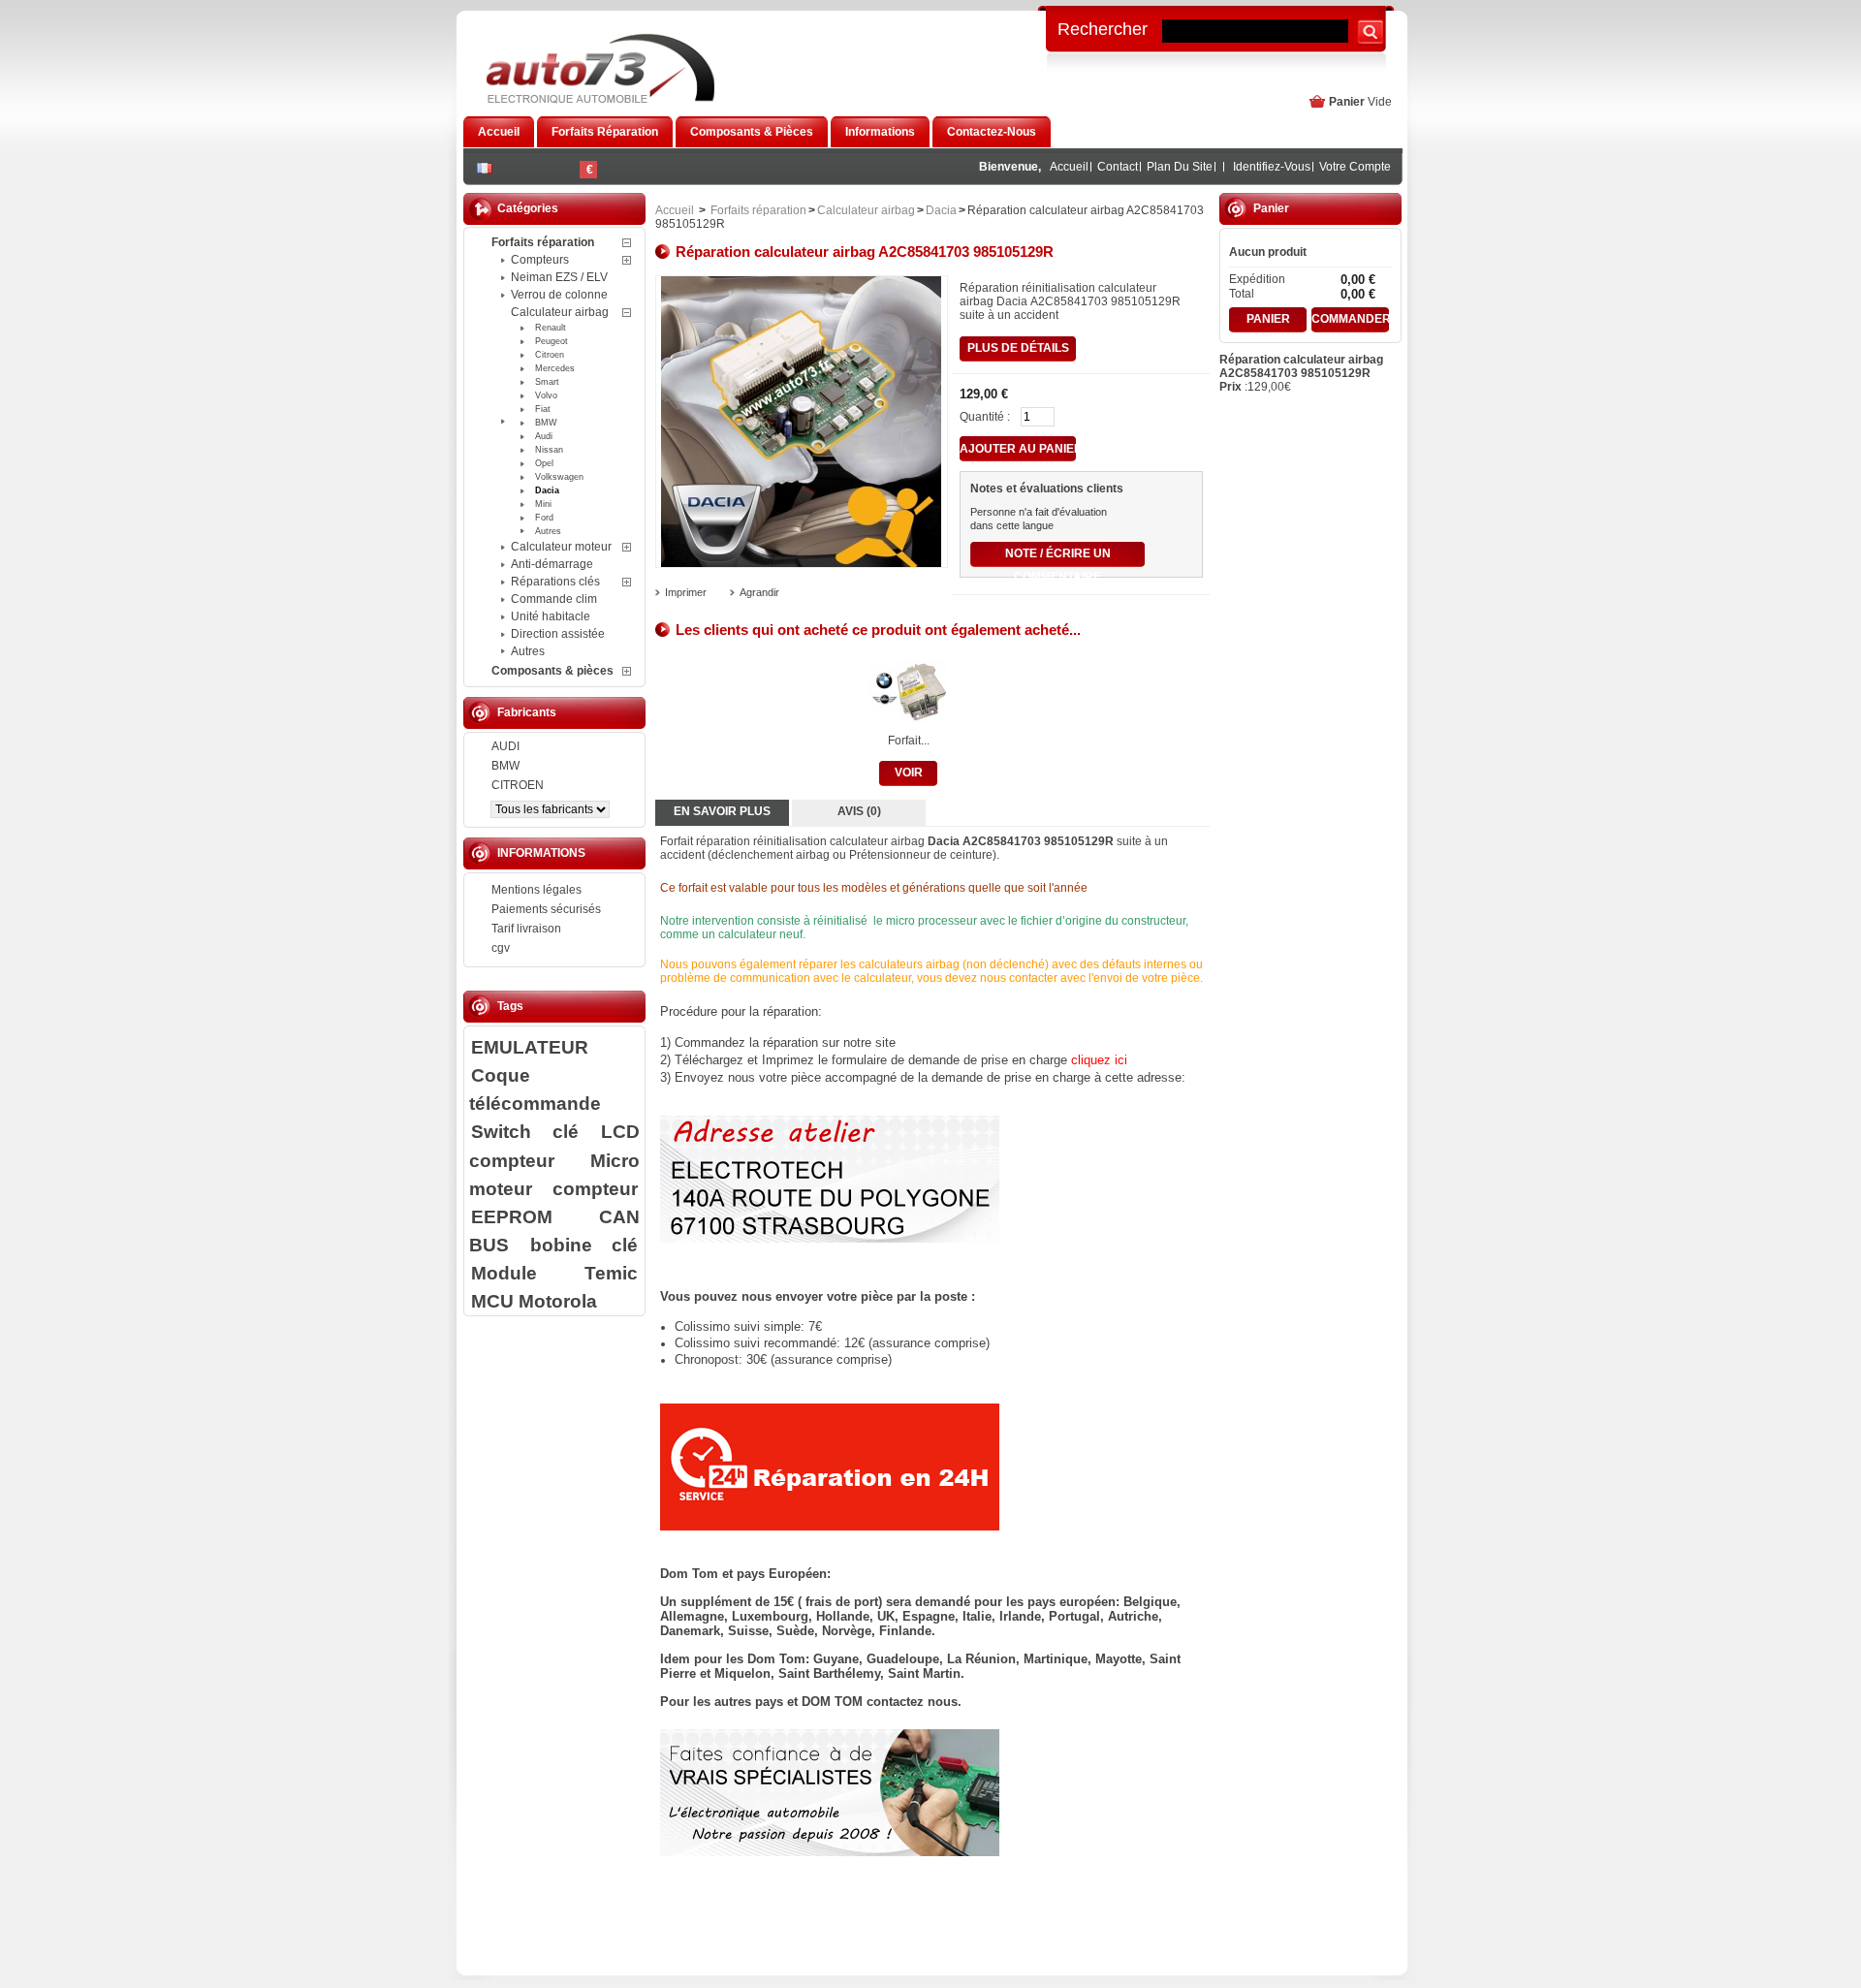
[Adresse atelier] (830, 1238)
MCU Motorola (534, 1301)
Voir (909, 773)
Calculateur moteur (561, 547)
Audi (544, 436)
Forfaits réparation (543, 242)
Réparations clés (555, 582)
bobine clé (584, 1245)
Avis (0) (859, 811)
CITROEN (518, 785)
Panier (1347, 102)
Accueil (1069, 167)
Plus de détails (1018, 348)
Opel (544, 463)
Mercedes (555, 368)
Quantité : (985, 417)
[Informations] (830, 1527)
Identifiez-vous (1272, 167)
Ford (544, 518)
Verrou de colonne (559, 295)
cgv (501, 948)
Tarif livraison (526, 929)
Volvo (546, 395)
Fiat (543, 409)
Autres (548, 531)
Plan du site (1180, 167)
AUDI (505, 746)
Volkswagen (559, 477)
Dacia (547, 490)
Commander (1350, 319)
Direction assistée (558, 634)
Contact (1118, 167)
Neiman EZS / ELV (559, 277)
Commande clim (554, 599)
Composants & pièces (552, 671)
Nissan (549, 450)
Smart (547, 382)
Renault (551, 328)
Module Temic (554, 1273)
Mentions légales (536, 890)
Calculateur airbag (560, 312)
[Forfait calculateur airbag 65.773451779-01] (908, 727)
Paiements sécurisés (546, 909)
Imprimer (686, 592)
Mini (543, 504)
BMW (546, 423)
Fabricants (527, 712)
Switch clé (525, 1131)
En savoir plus (722, 811)
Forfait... (909, 741)
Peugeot (552, 341)
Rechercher (1103, 28)
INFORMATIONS (541, 853)
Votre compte (1355, 167)
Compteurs (540, 260)
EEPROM (512, 1216)
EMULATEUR (530, 1047)
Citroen (550, 355)
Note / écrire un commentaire (1058, 557)
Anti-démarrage (552, 564)
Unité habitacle (551, 616)
